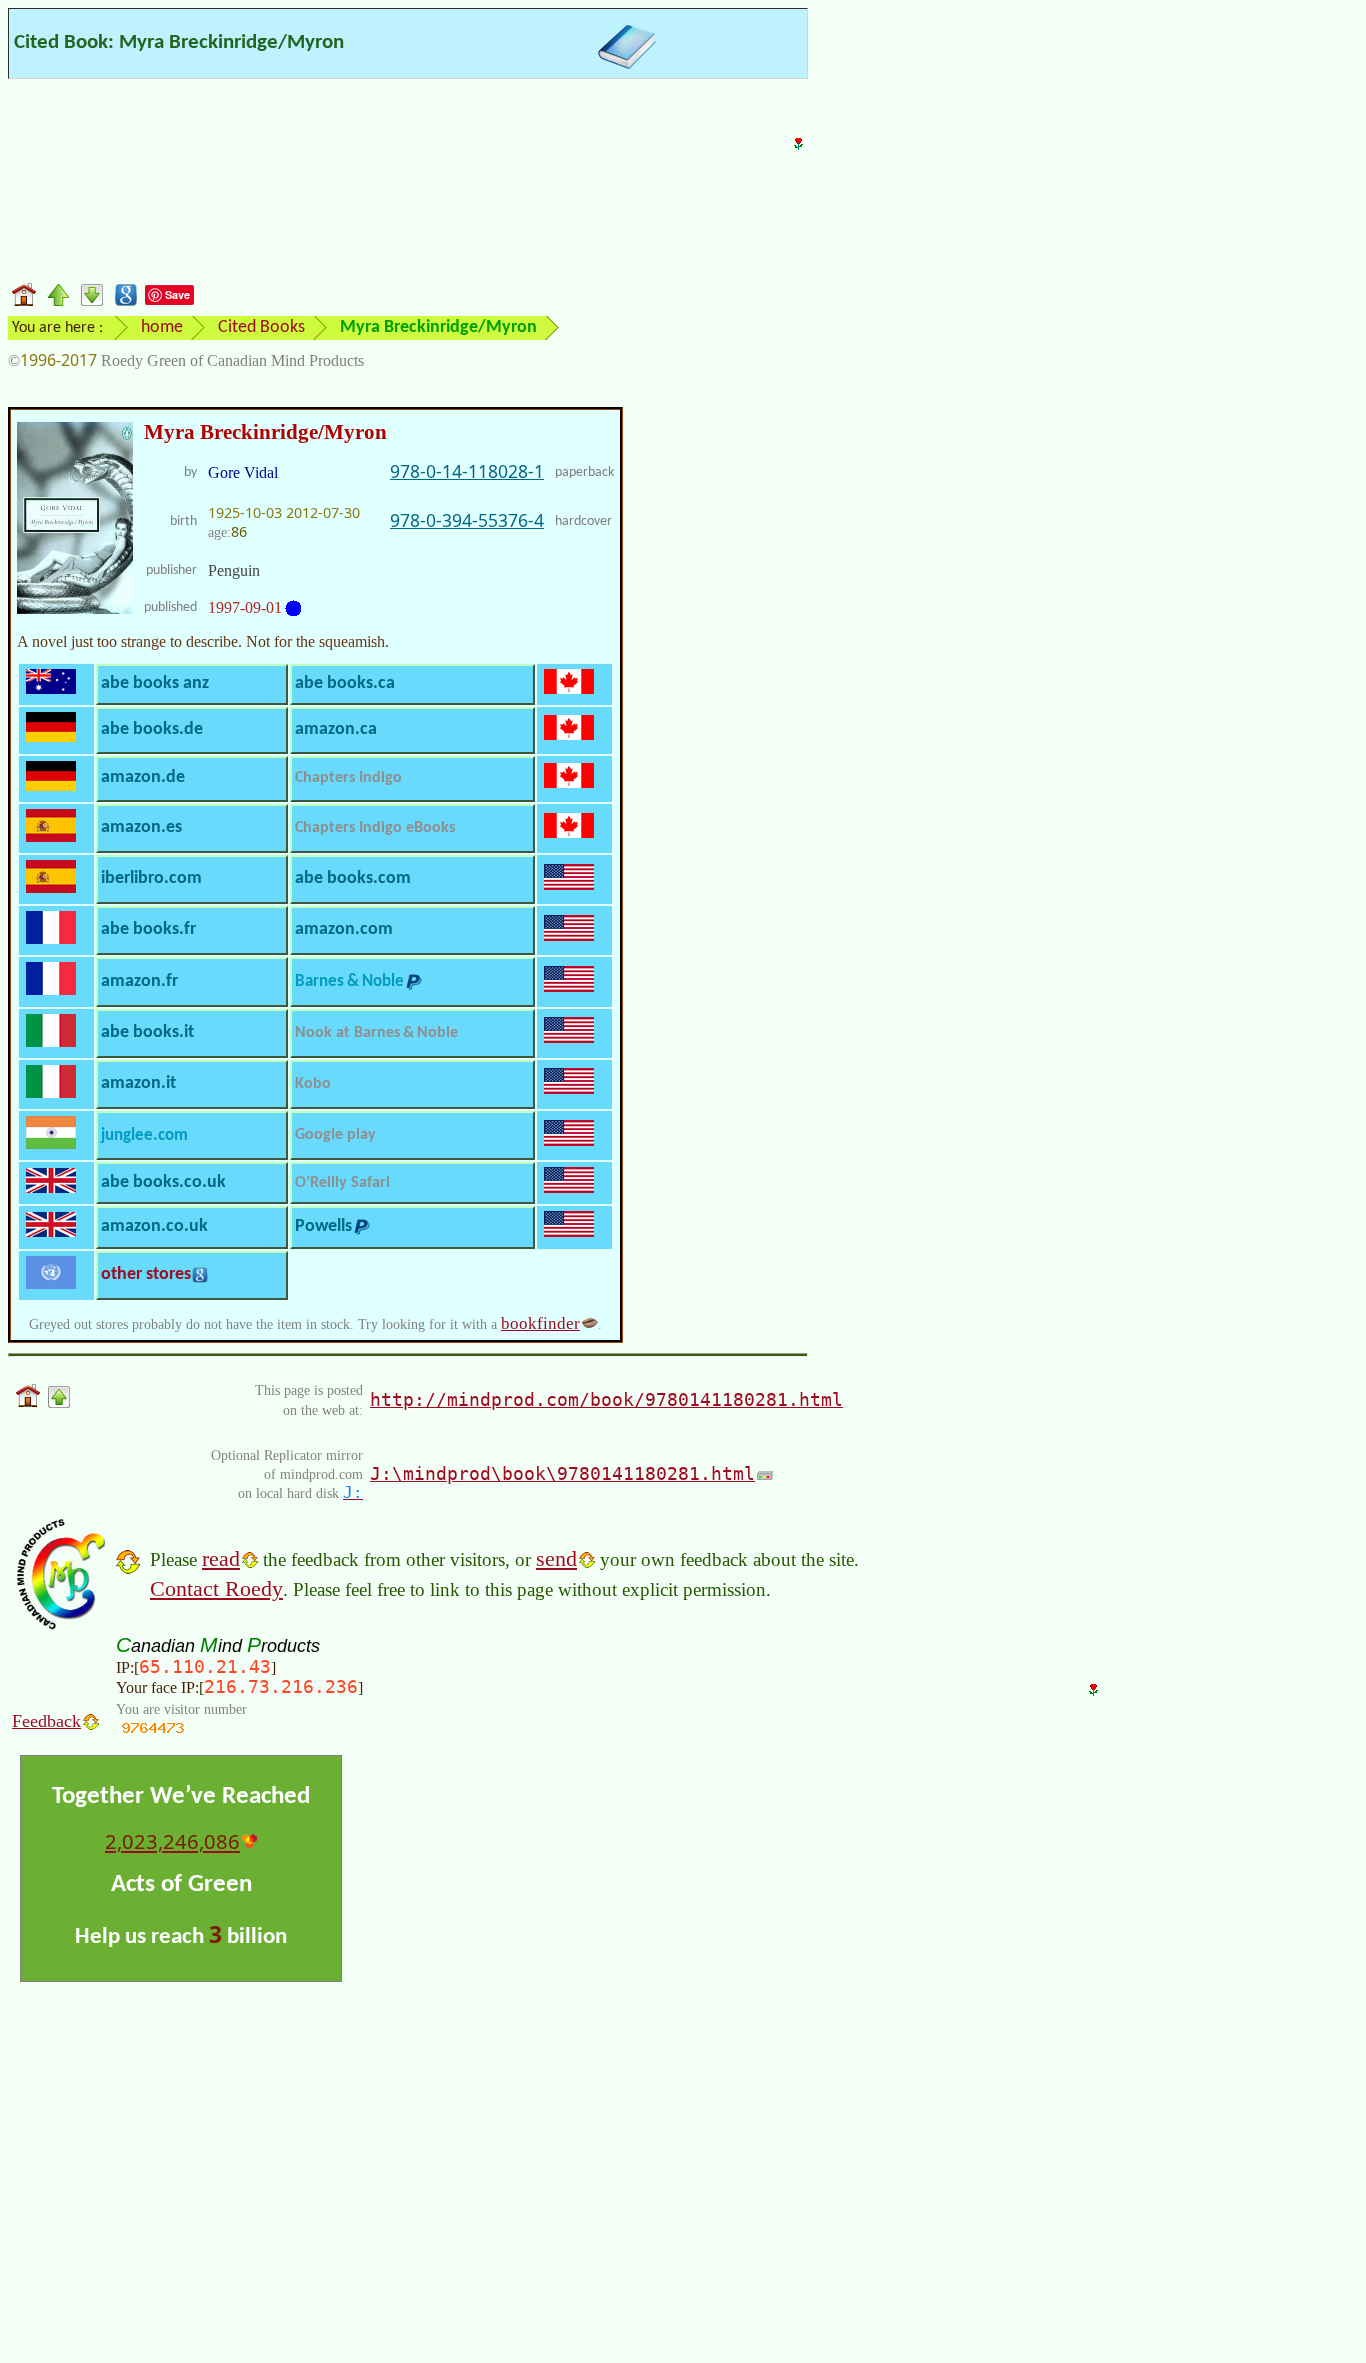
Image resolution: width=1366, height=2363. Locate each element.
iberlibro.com (151, 878)
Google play (335, 1135)
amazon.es (141, 827)
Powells (323, 1226)
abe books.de (152, 729)
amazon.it (138, 1083)
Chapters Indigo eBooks (375, 828)
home (162, 327)
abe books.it (147, 1032)
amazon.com (344, 929)
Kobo (313, 1084)
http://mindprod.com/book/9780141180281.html (606, 1399)
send (556, 1558)
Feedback (46, 1721)
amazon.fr (139, 981)
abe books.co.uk (163, 1182)
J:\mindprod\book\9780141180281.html (562, 1473)
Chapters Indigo (348, 778)
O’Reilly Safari (342, 1183)
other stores (146, 1274)
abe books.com (353, 878)
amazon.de (143, 777)
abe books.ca (345, 683)
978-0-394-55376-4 (467, 520)
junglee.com (144, 1135)
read (221, 1558)
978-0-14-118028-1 (467, 471)
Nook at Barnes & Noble (376, 1033)
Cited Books (261, 327)
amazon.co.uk (154, 1226)
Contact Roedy (216, 1588)
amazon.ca (336, 729)
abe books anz (155, 683)
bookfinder (540, 1323)
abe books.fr (148, 929)
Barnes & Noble (349, 981)
